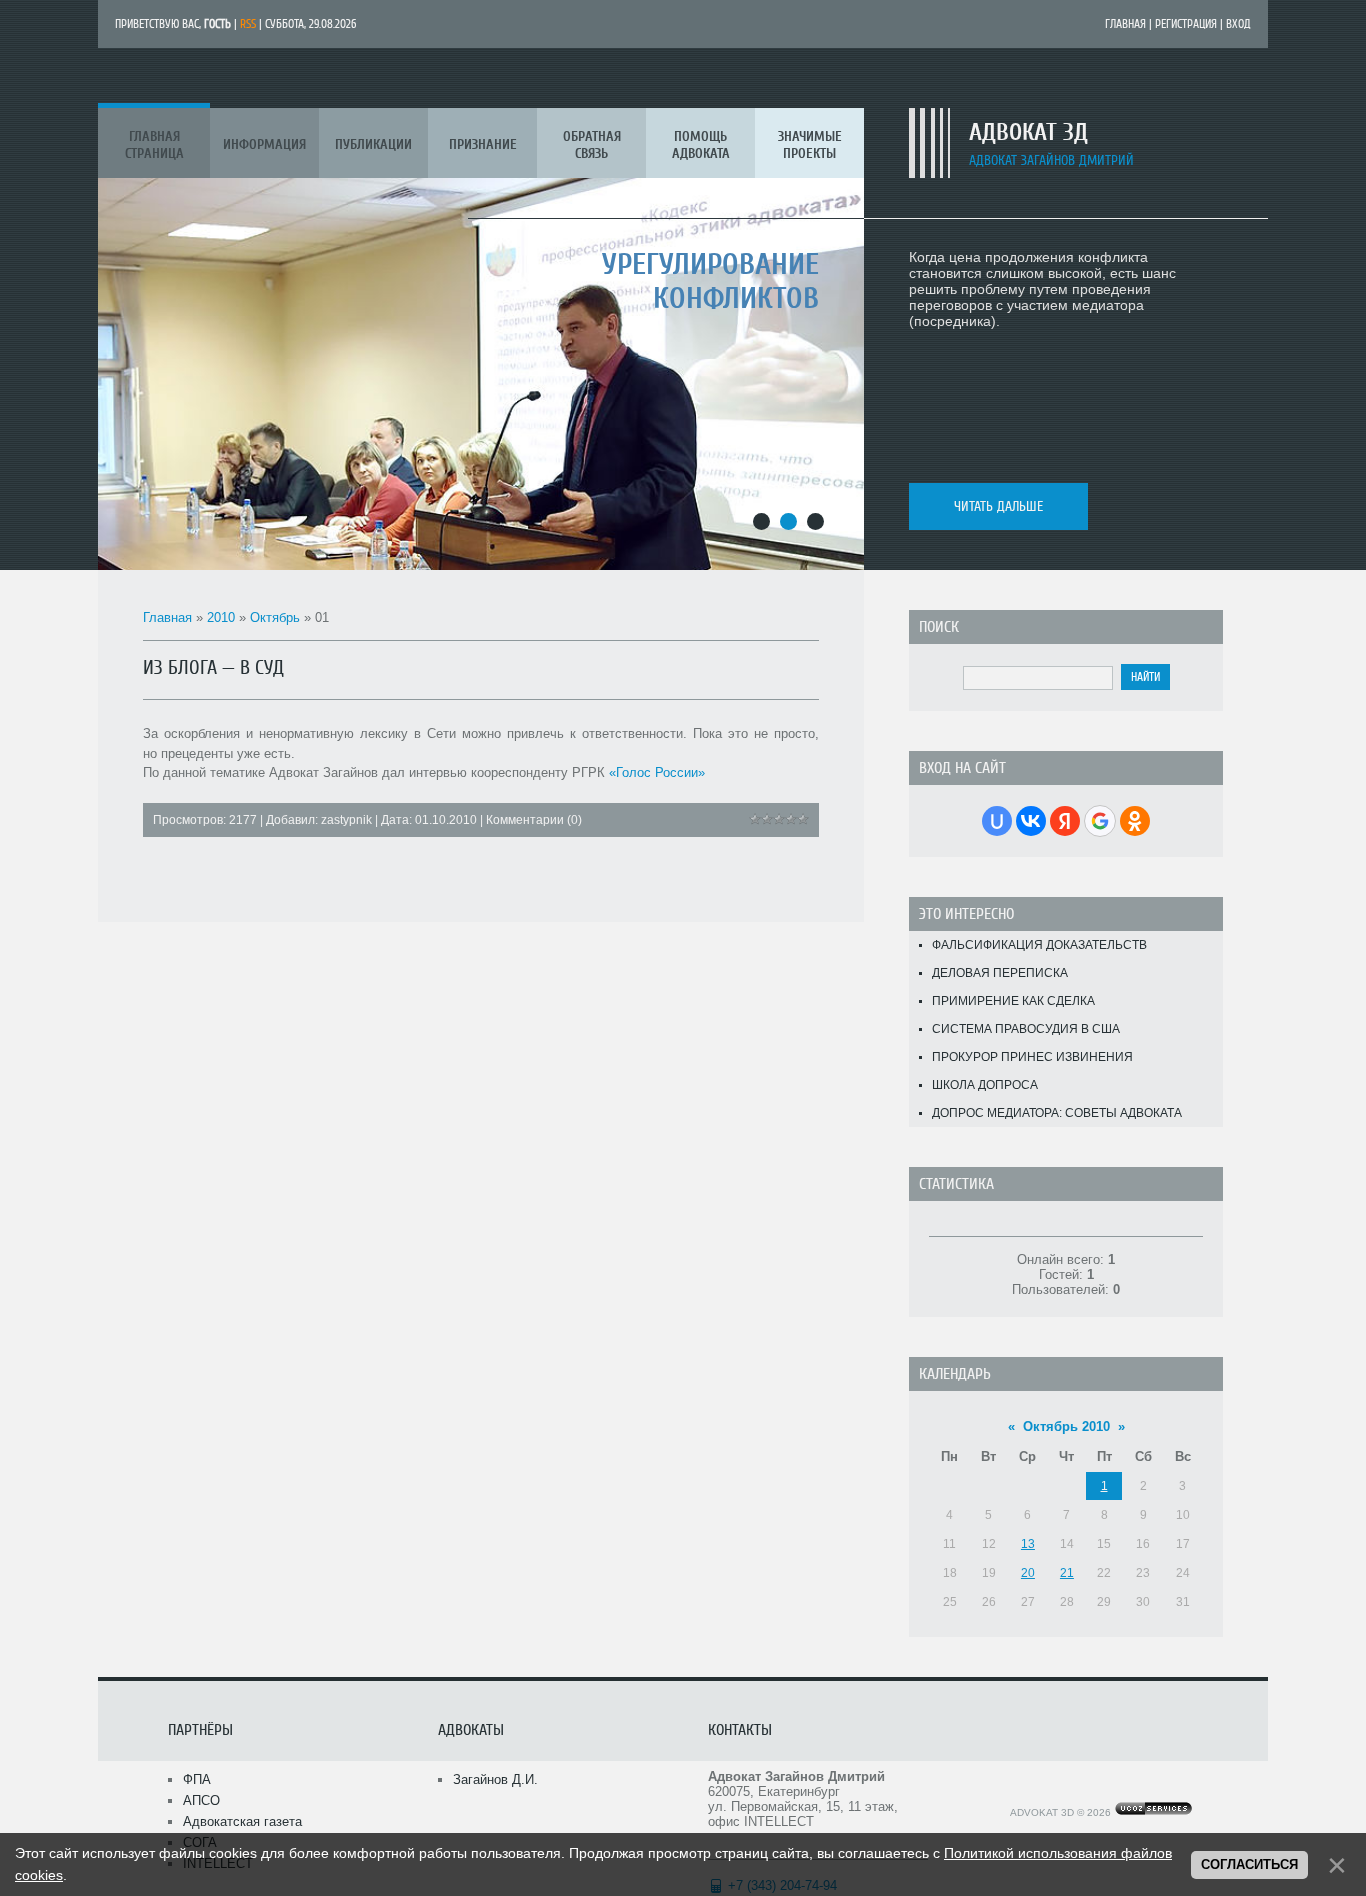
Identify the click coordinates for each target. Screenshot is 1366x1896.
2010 (221, 617)
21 (1067, 1573)
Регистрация (1186, 24)
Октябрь (275, 617)
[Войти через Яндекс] (1065, 821)
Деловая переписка (1000, 973)
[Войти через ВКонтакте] (1031, 821)
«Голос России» (657, 772)
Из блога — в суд (213, 667)
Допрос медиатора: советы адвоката (1057, 1113)
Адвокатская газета (242, 1821)
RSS (248, 24)
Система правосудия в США (1026, 1029)
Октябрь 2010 (1066, 1426)
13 (1028, 1544)
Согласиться (1249, 1864)
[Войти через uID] (997, 821)
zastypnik (346, 820)
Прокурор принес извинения (1032, 1057)
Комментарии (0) (534, 820)
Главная (1125, 24)
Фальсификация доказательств (1039, 945)
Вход (1238, 24)
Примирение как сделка (1013, 1001)
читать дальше (998, 506)
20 (1028, 1573)
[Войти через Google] (1100, 821)
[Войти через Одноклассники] (1135, 821)
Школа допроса (985, 1085)
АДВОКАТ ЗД (1028, 132)
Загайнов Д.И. (495, 1779)
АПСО (201, 1800)
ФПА (197, 1779)
